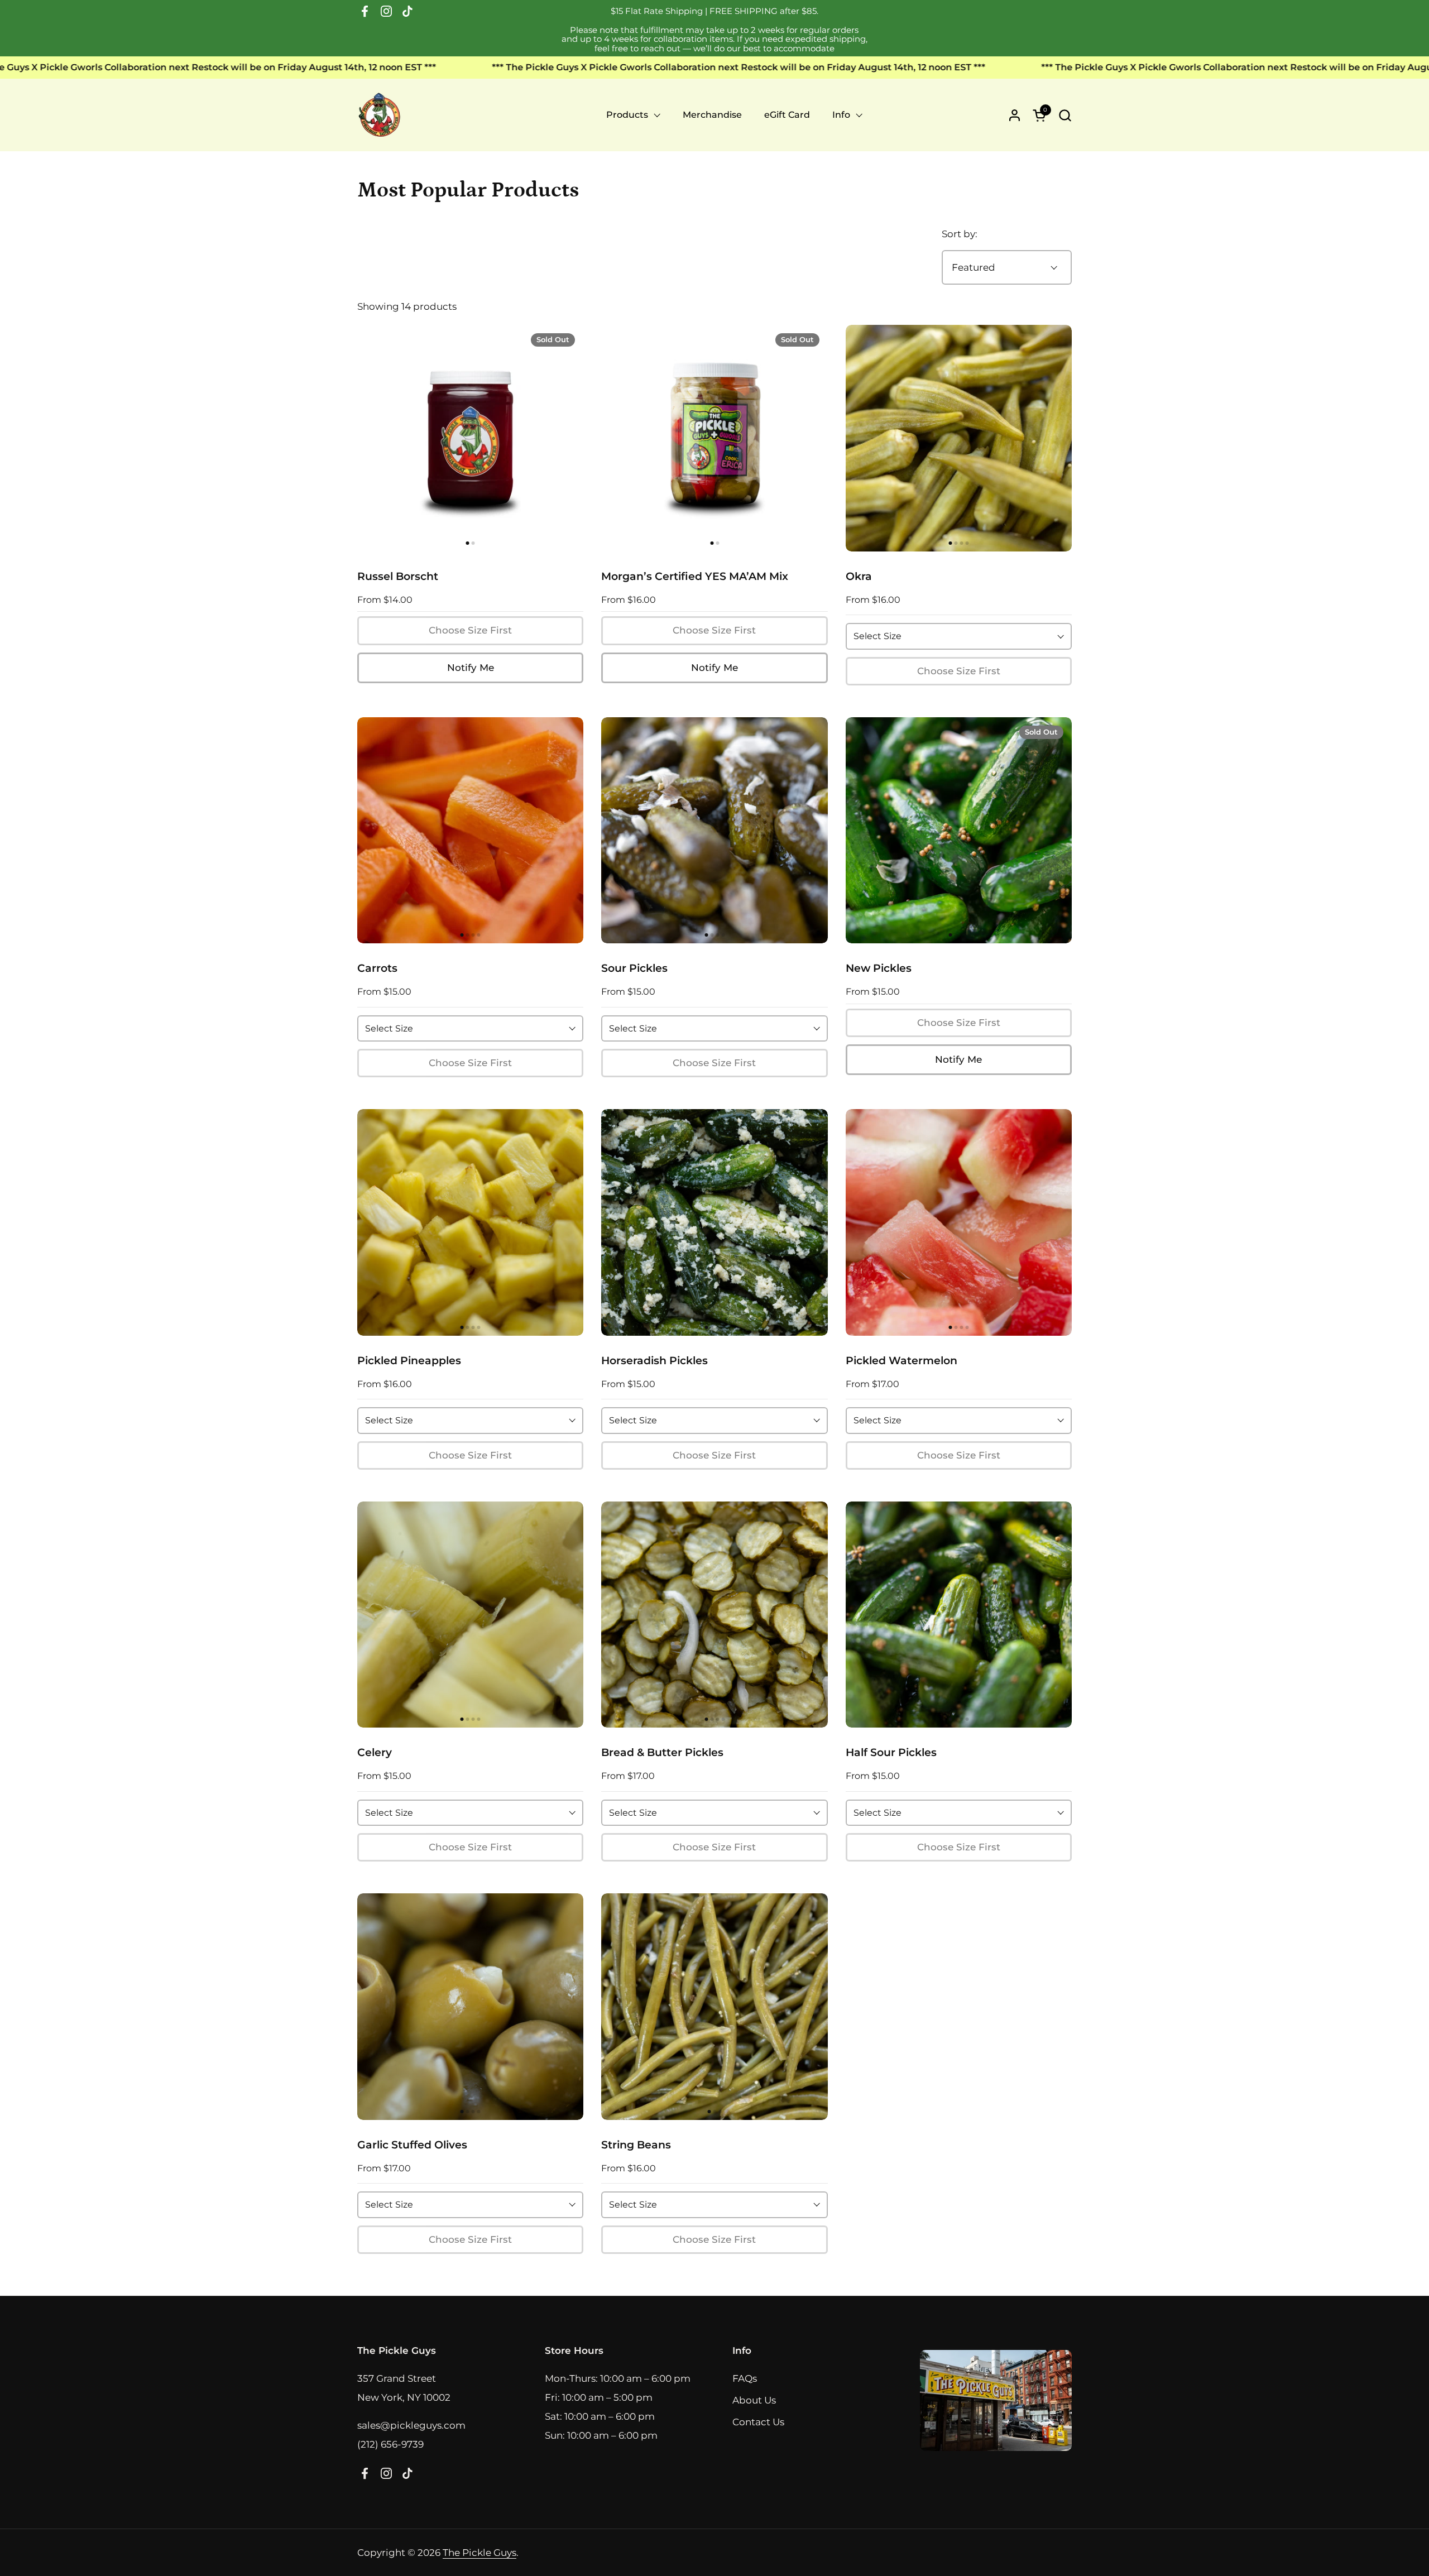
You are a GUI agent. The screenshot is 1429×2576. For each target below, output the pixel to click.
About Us (754, 2400)
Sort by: (960, 234)
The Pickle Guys (479, 2553)
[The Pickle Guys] (380, 115)
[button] (1065, 115)
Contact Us (758, 2422)
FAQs (745, 2378)
